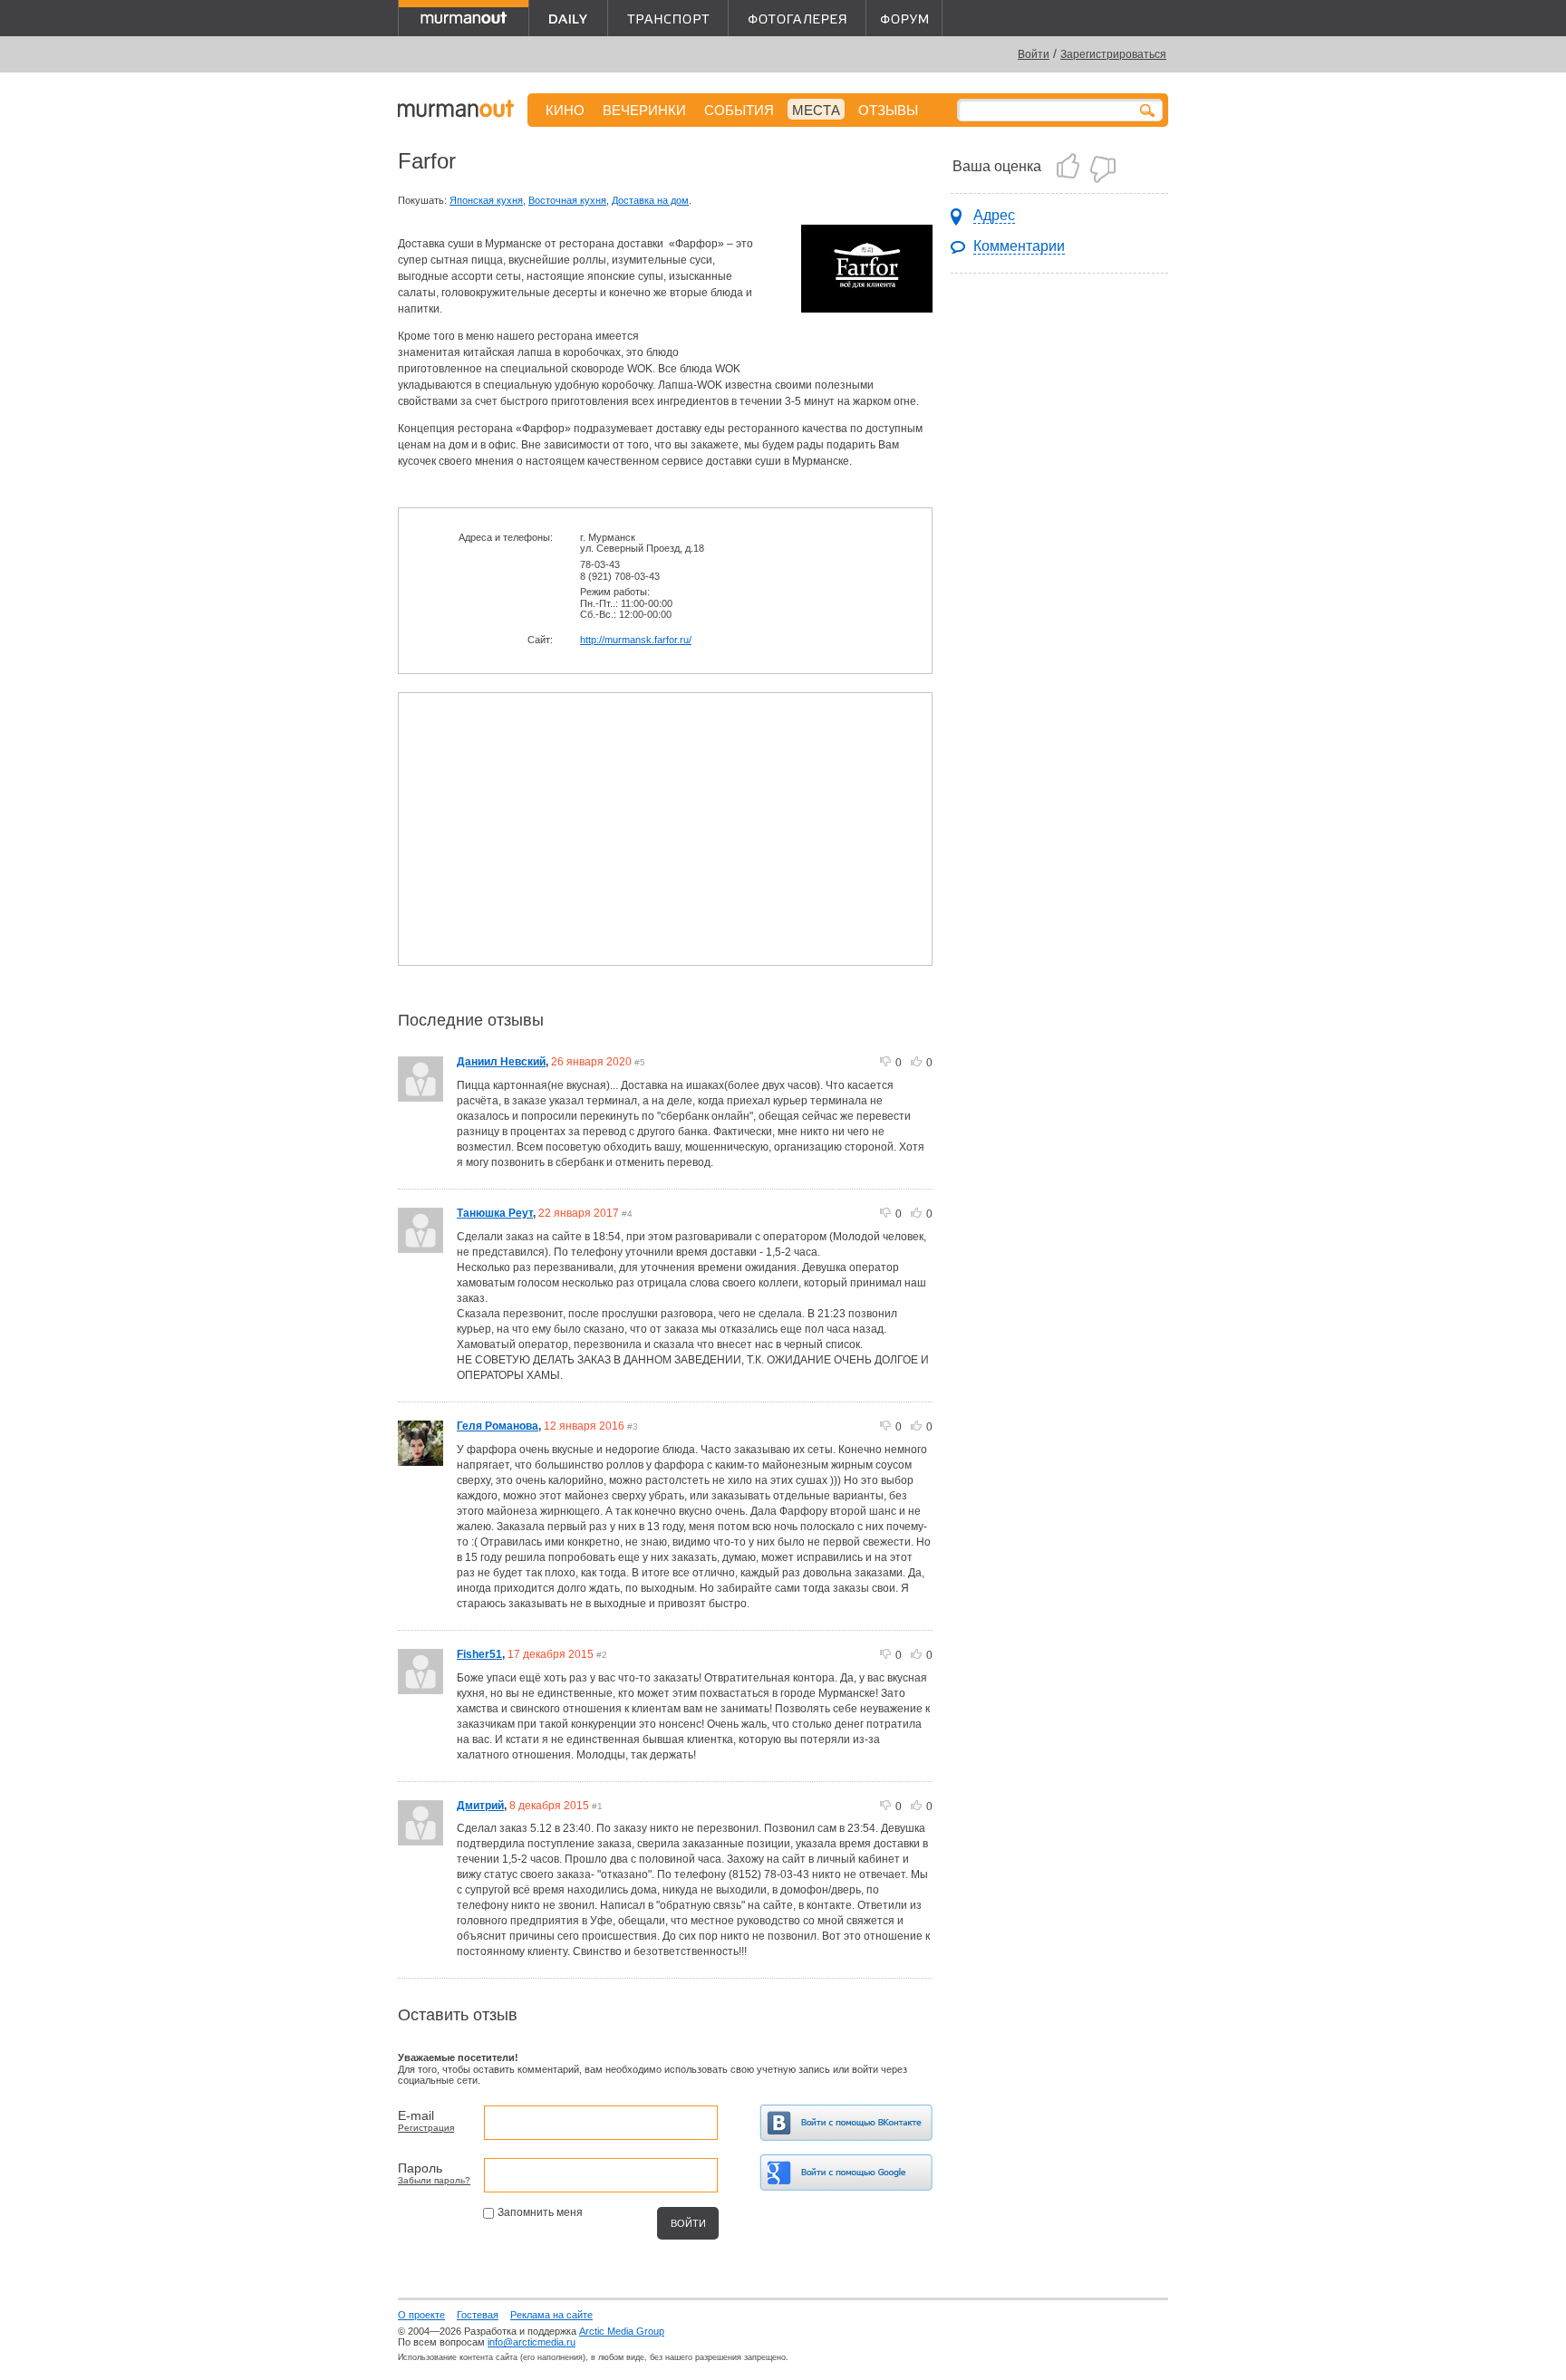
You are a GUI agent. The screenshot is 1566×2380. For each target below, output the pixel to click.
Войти (1034, 54)
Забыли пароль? (434, 2180)
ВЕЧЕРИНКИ (644, 110)
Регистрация (426, 2128)
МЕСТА (816, 110)
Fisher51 (479, 1654)
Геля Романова (498, 1426)
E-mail (416, 2115)
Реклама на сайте (551, 2315)
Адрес (994, 215)
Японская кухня (486, 200)
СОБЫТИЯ (739, 110)
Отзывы (888, 110)
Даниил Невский (501, 1062)
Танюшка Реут (495, 1213)
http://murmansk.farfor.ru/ (636, 640)
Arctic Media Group (622, 2331)
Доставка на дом (650, 200)
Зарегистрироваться (1113, 54)
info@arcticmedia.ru (532, 2342)
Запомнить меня (540, 2212)
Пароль (420, 2168)
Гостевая (478, 2315)
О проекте (421, 2315)
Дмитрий (480, 1806)
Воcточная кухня (567, 200)
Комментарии (1019, 246)
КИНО (565, 110)
